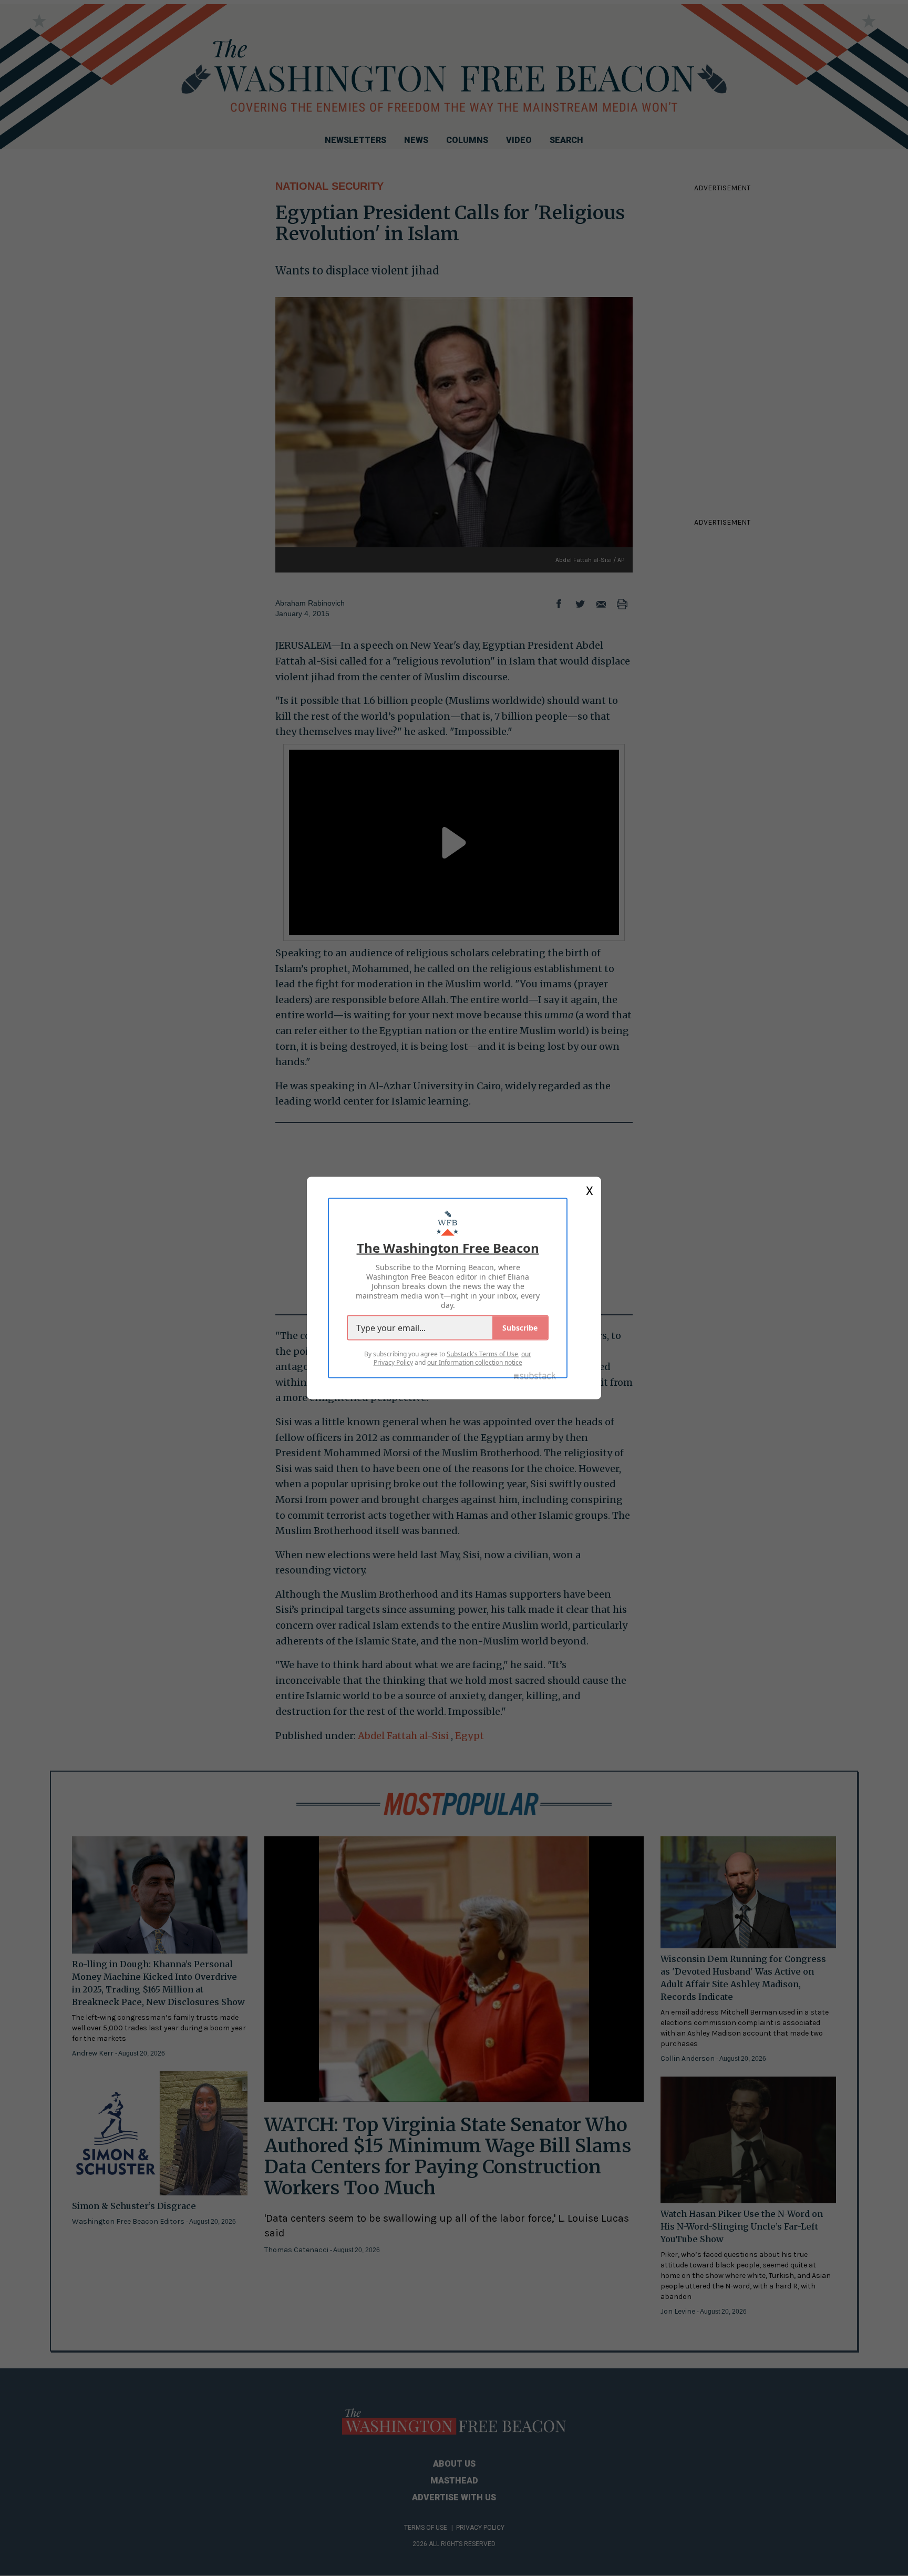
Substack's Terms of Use (482, 1354)
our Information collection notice (475, 1362)
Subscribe (520, 1328)
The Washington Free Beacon (448, 1248)
